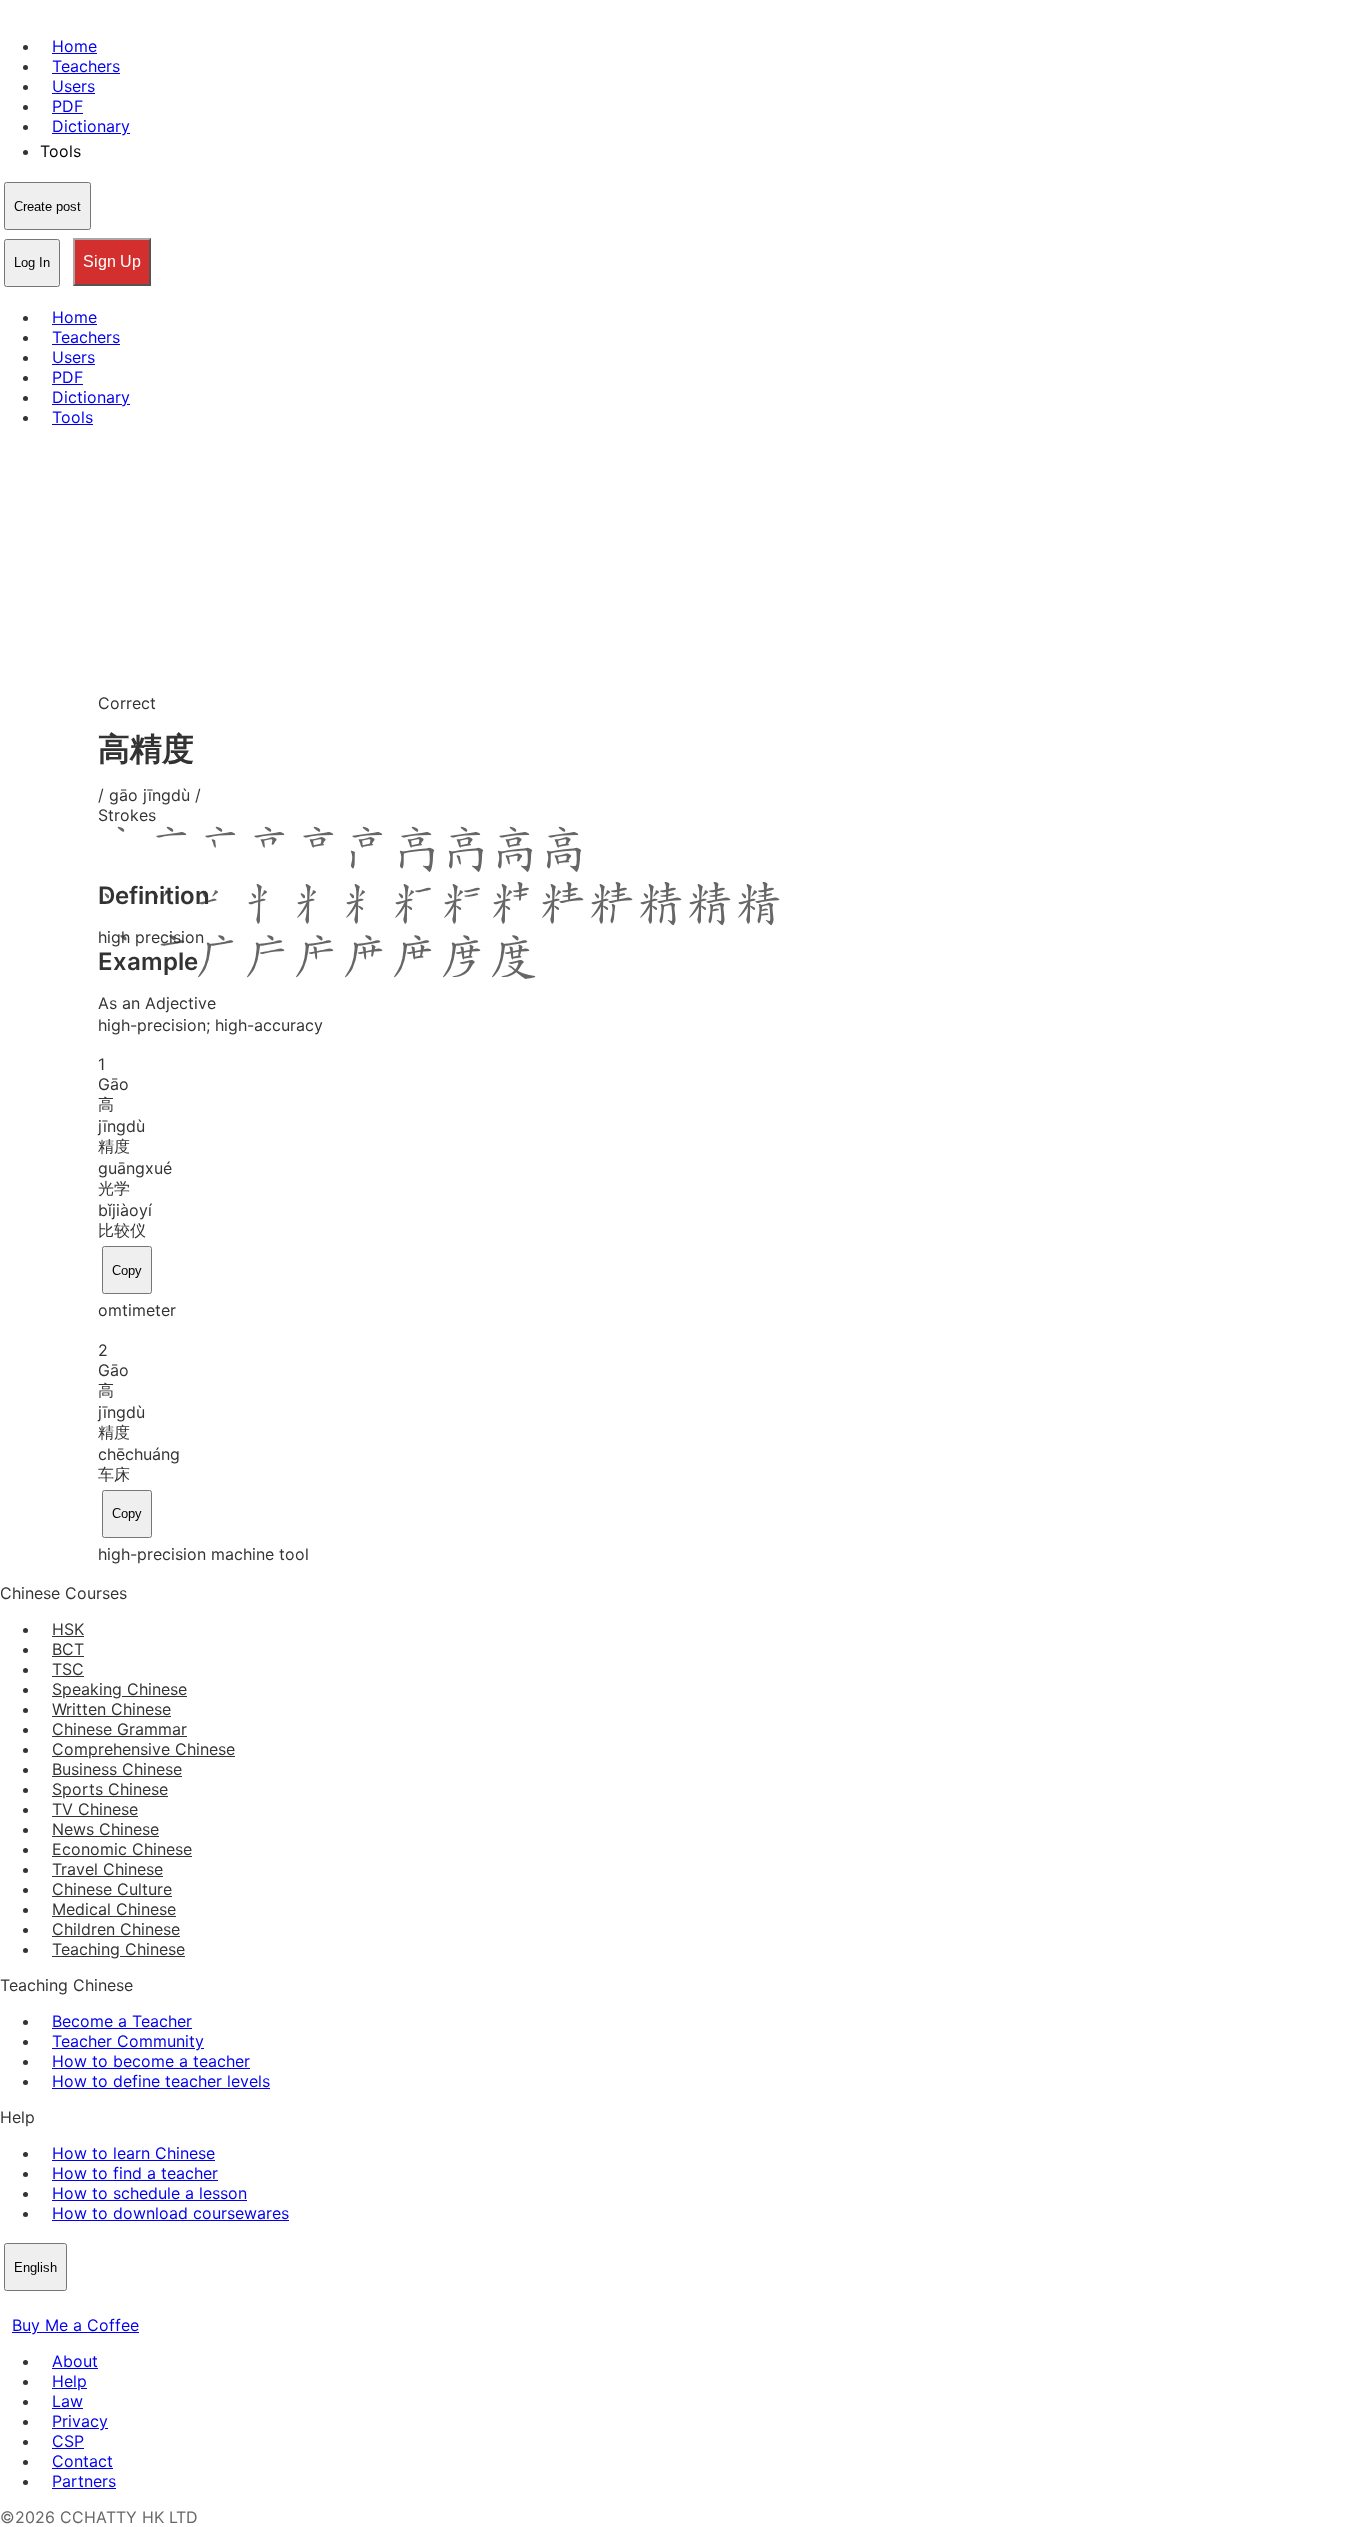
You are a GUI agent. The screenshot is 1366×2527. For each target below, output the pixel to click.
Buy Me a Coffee (75, 2325)
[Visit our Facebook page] (12, 2305)
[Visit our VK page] (60, 2305)
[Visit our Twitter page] (36, 2305)
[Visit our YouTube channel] (84, 2305)
